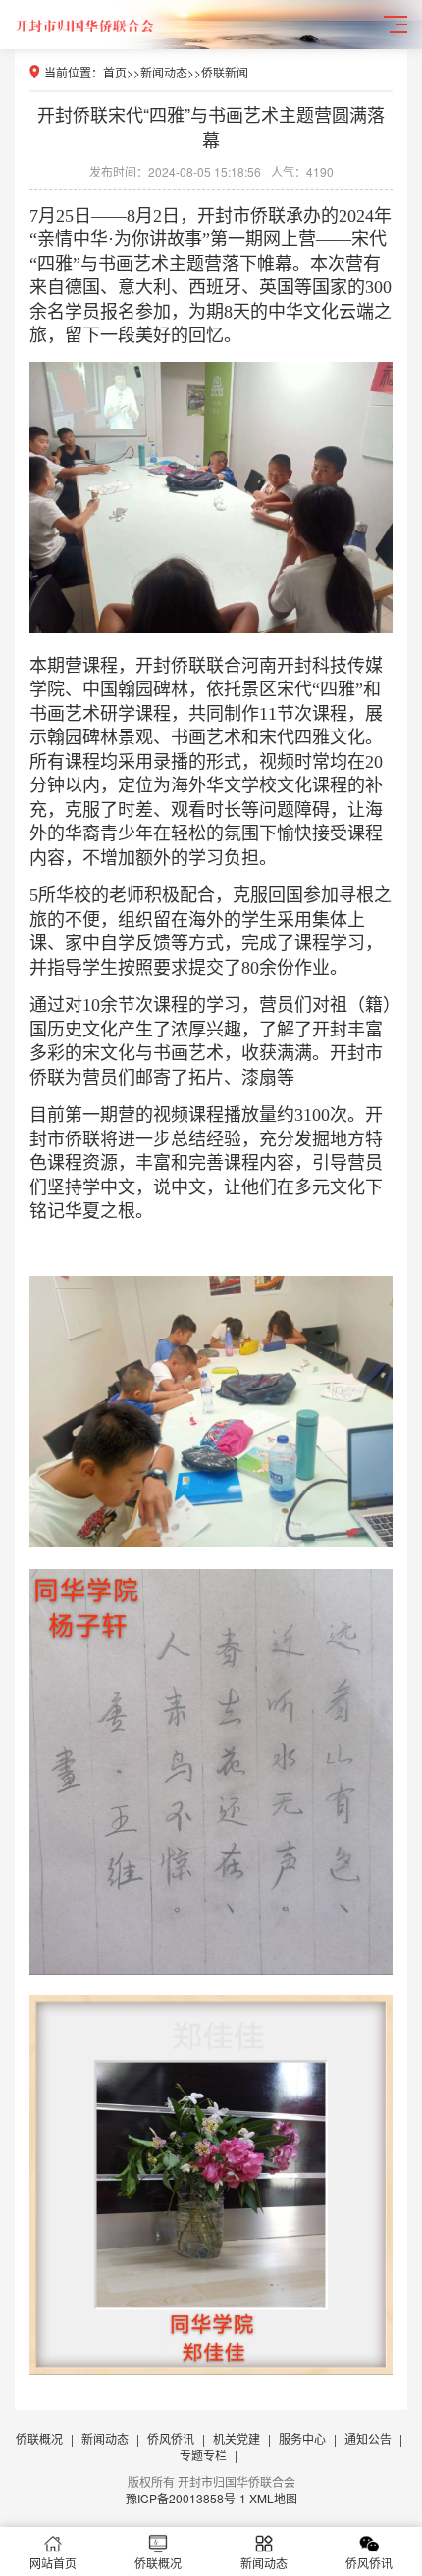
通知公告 (368, 2438)
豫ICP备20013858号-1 (186, 2498)
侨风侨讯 (171, 2438)
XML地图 (273, 2498)
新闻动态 (164, 72)
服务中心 (302, 2438)
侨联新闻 (225, 72)
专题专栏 (203, 2455)
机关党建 (237, 2438)
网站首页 (53, 2563)
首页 (115, 72)
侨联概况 (39, 2438)
